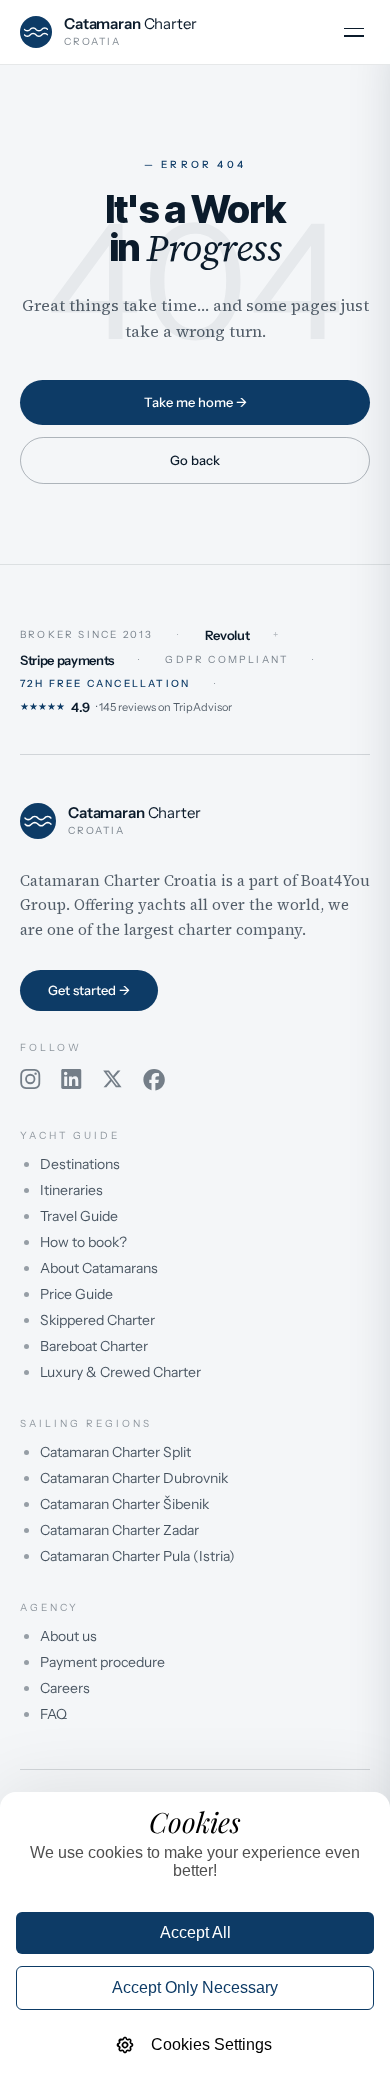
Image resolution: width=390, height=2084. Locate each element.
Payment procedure (102, 1662)
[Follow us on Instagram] (30, 1080)
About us (68, 1636)
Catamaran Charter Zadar (119, 1530)
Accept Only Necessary (195, 1987)
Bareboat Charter (94, 1346)
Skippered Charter (97, 1320)
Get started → (89, 990)
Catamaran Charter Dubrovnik (134, 1478)
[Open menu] (354, 32)
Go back (195, 460)
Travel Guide (79, 1216)
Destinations (80, 1164)
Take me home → (195, 402)
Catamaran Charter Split (115, 1452)
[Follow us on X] (112, 1080)
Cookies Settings (211, 2044)
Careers (65, 1688)
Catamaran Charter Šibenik (124, 1504)
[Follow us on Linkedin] (71, 1080)
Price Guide (76, 1294)
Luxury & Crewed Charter (120, 1372)
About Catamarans (99, 1268)
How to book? (83, 1242)
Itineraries (71, 1190)
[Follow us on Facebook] (154, 1080)
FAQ (53, 1714)
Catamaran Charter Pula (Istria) (137, 1556)
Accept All (195, 1932)
